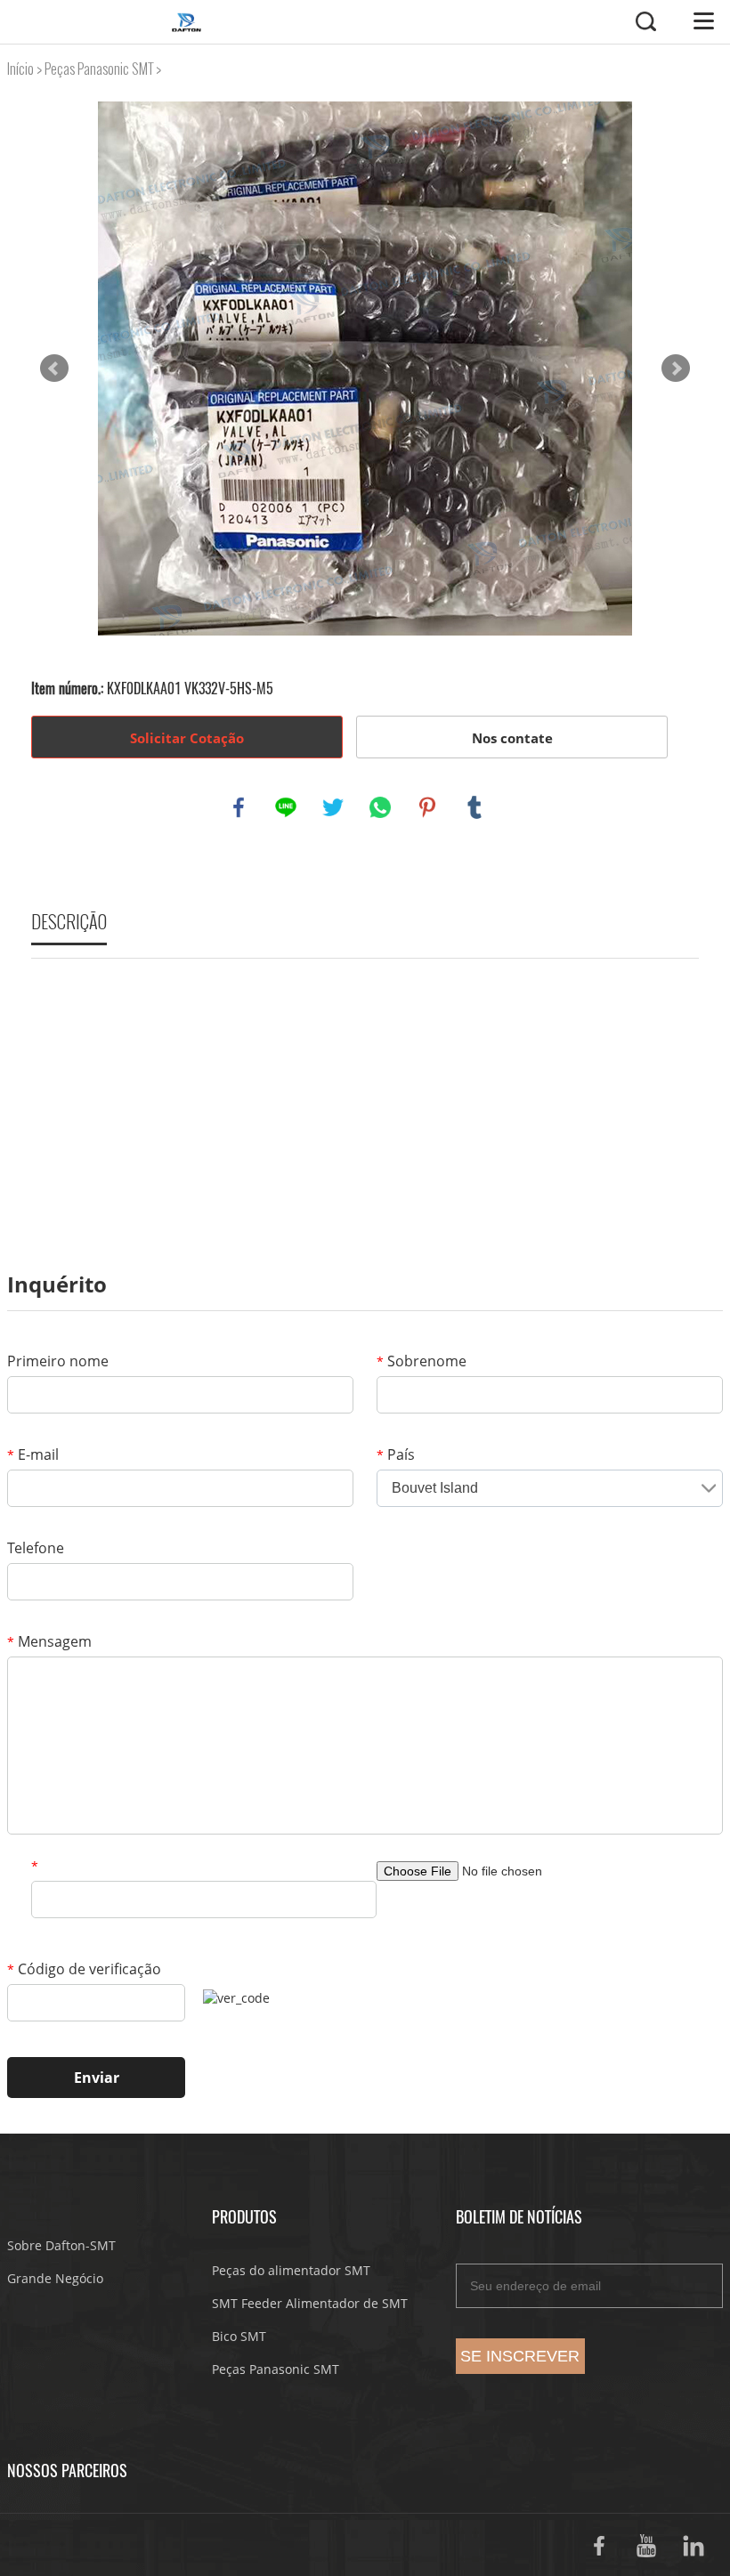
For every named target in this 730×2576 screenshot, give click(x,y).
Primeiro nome (58, 1361)
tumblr (474, 807)
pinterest (427, 807)
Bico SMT (239, 2336)
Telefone (36, 1548)
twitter (333, 807)
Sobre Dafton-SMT (61, 2245)
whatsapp (380, 807)
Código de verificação (84, 1969)
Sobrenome (422, 1361)
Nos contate (512, 738)
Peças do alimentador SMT (291, 2270)
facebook (239, 807)
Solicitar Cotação (187, 738)
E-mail (33, 1454)
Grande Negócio (55, 2278)
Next (676, 369)
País (396, 1454)
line (286, 807)
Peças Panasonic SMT (99, 69)
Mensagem (49, 1641)
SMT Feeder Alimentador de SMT (310, 2303)
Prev (54, 369)
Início (20, 69)
